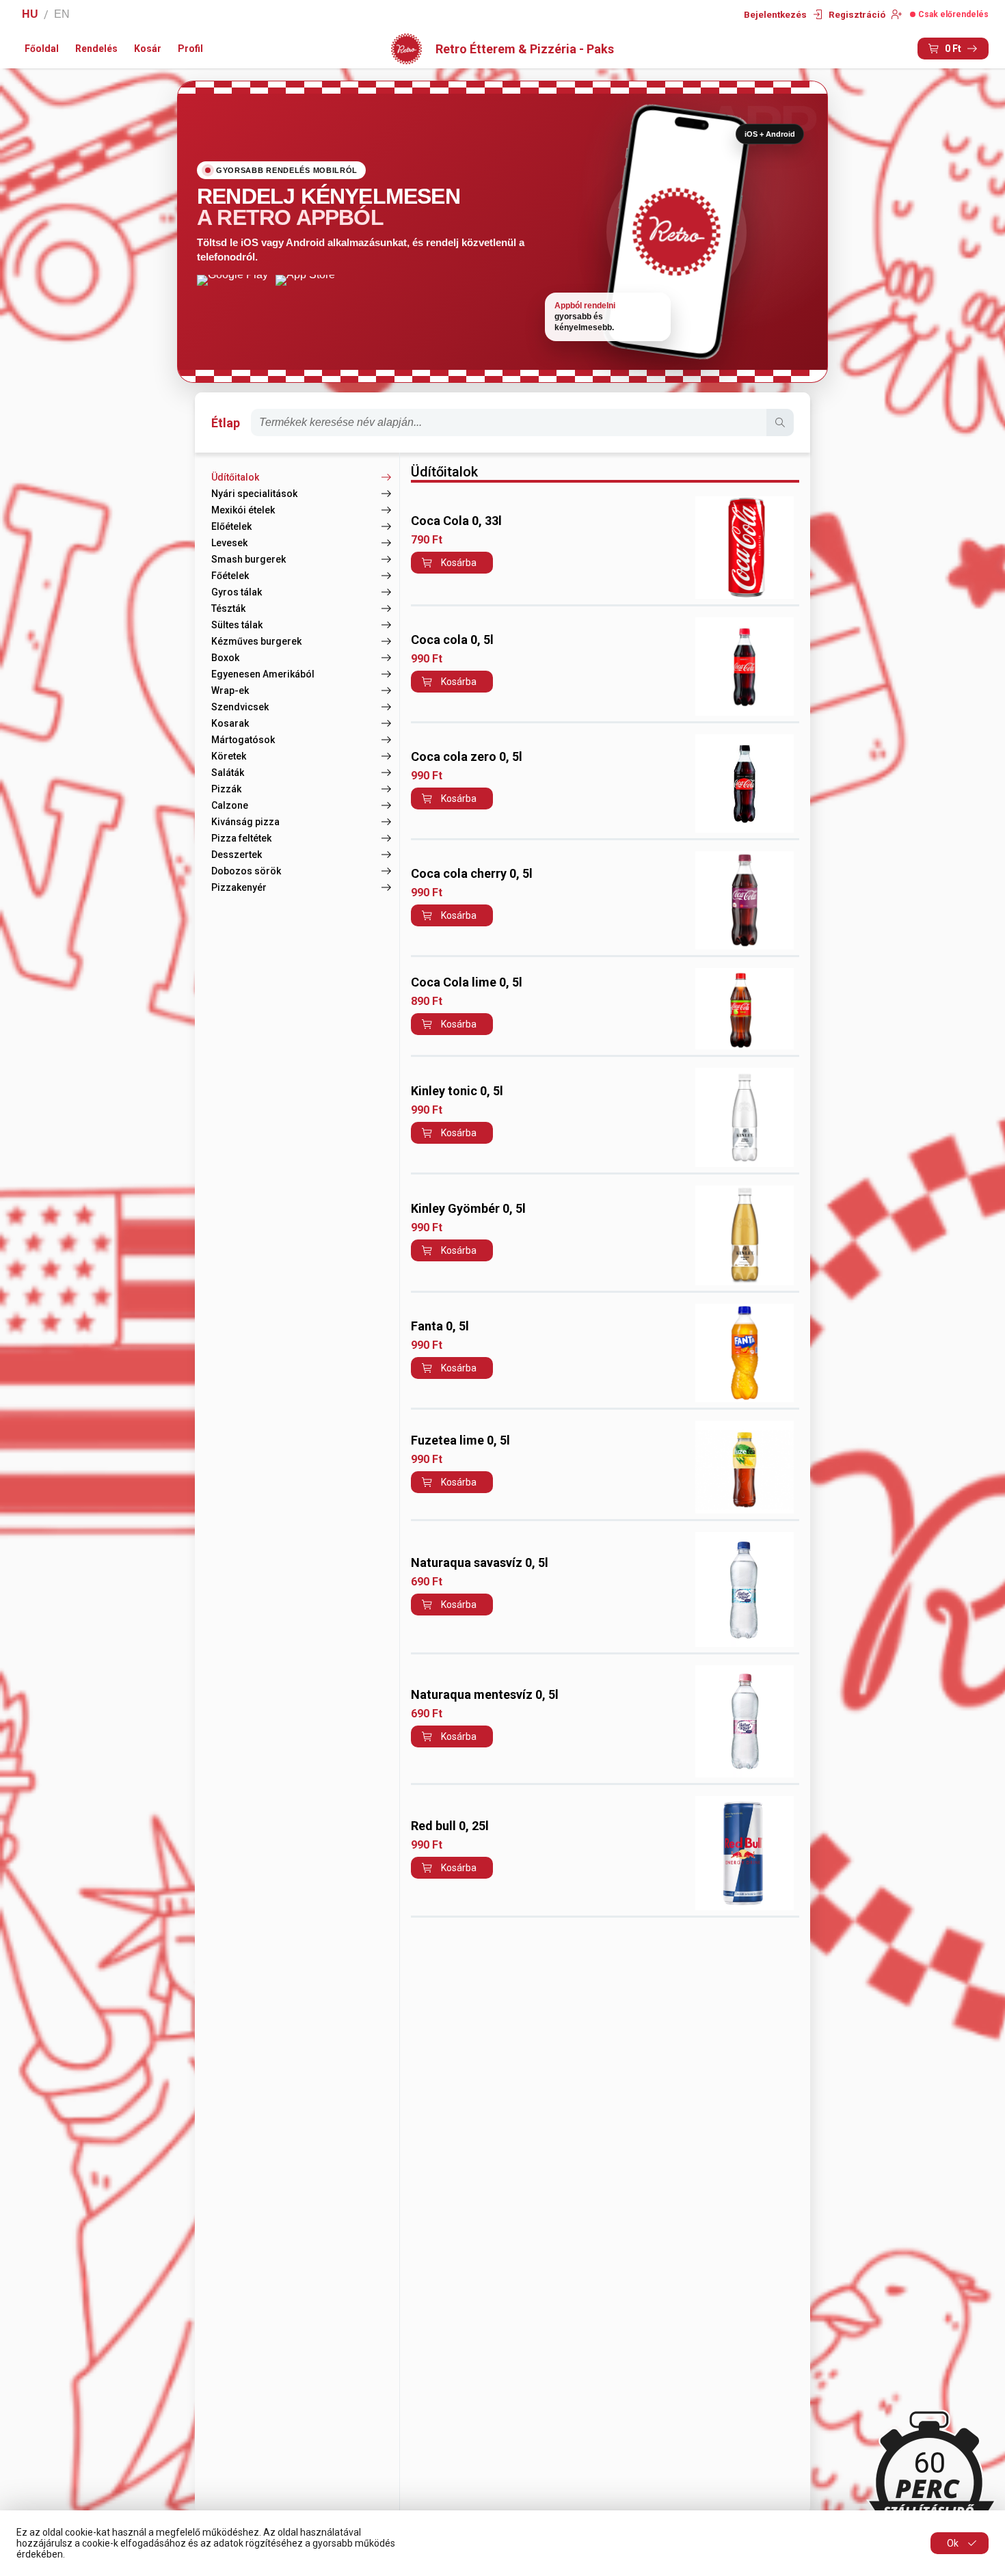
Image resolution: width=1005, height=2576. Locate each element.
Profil (190, 49)
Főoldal (42, 49)
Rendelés (96, 49)
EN (62, 14)
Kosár (148, 49)
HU (30, 14)
